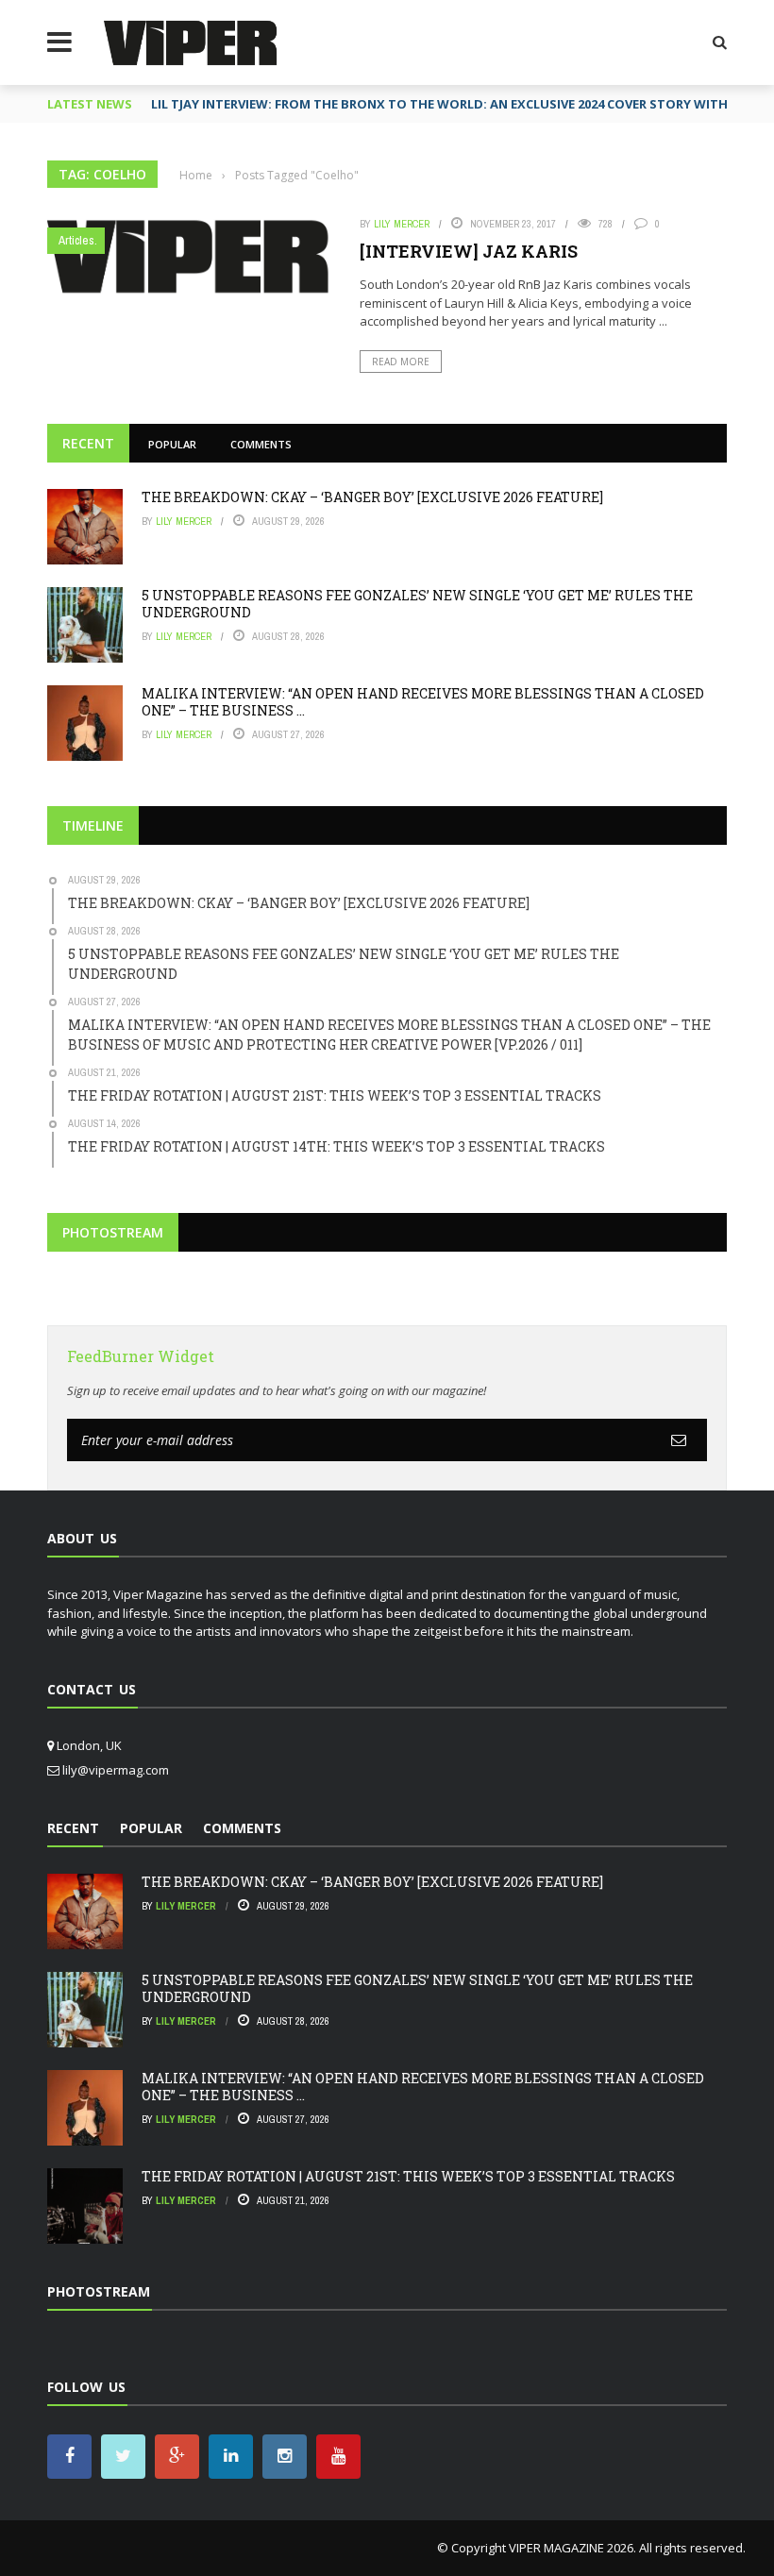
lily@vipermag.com (116, 1770)
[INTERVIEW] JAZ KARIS (469, 251)
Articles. (78, 240)
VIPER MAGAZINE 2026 (571, 2548)
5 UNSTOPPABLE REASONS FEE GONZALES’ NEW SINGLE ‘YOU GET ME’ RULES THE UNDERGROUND (417, 604)
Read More (401, 362)
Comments (261, 444)
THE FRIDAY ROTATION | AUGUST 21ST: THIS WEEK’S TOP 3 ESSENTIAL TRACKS (408, 2176)
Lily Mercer (402, 224)
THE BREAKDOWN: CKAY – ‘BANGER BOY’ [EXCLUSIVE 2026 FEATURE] (372, 497)
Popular (172, 444)
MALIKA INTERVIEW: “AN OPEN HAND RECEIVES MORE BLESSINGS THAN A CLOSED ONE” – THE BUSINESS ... (423, 702)
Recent (88, 443)
